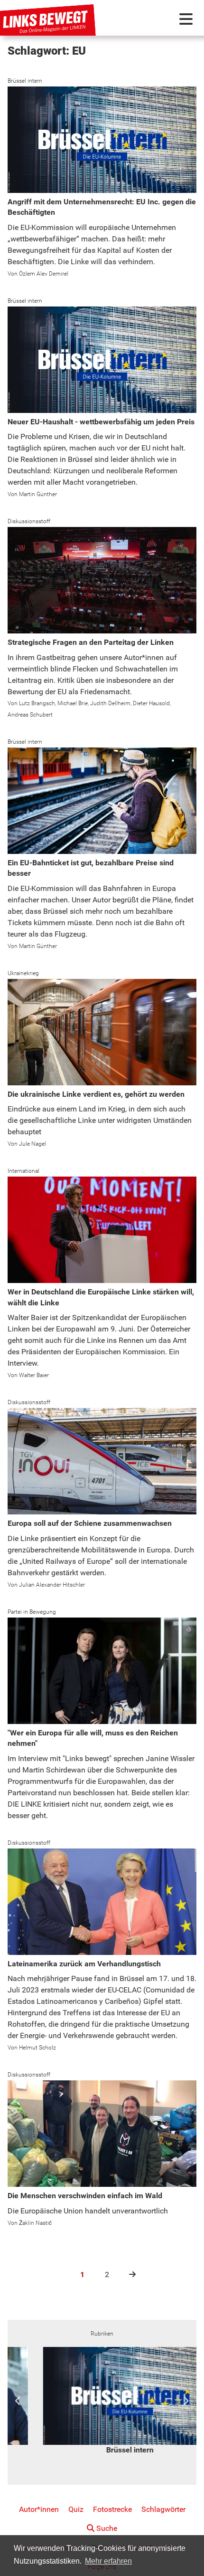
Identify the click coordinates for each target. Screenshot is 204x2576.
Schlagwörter (163, 2509)
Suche (106, 2528)
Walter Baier (34, 1375)
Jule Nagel (32, 1144)
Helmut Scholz (37, 2048)
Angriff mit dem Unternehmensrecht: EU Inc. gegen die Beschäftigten (102, 207)
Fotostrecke (112, 2509)
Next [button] (186, 2401)
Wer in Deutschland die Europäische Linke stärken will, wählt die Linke (101, 1297)
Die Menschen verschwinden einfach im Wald (85, 2196)
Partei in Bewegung (32, 1612)
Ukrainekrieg (23, 973)
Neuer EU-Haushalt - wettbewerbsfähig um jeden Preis (101, 422)
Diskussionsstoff (29, 521)
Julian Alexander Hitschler (52, 1585)
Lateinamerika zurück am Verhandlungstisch (84, 1964)
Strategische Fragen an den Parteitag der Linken (91, 642)
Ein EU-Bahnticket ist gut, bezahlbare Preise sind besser (91, 868)
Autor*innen (39, 2509)
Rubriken (102, 2334)
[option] (102, 2401)
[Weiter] (128, 2274)
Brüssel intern (25, 81)
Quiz (76, 2509)
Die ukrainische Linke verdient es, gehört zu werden (96, 1094)
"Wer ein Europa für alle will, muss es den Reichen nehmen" (93, 1738)
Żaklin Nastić (35, 2223)
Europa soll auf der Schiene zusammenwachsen (90, 1523)
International (23, 1171)
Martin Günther (38, 494)
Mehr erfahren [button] (108, 2561)
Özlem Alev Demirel (44, 274)
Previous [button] (18, 2401)
